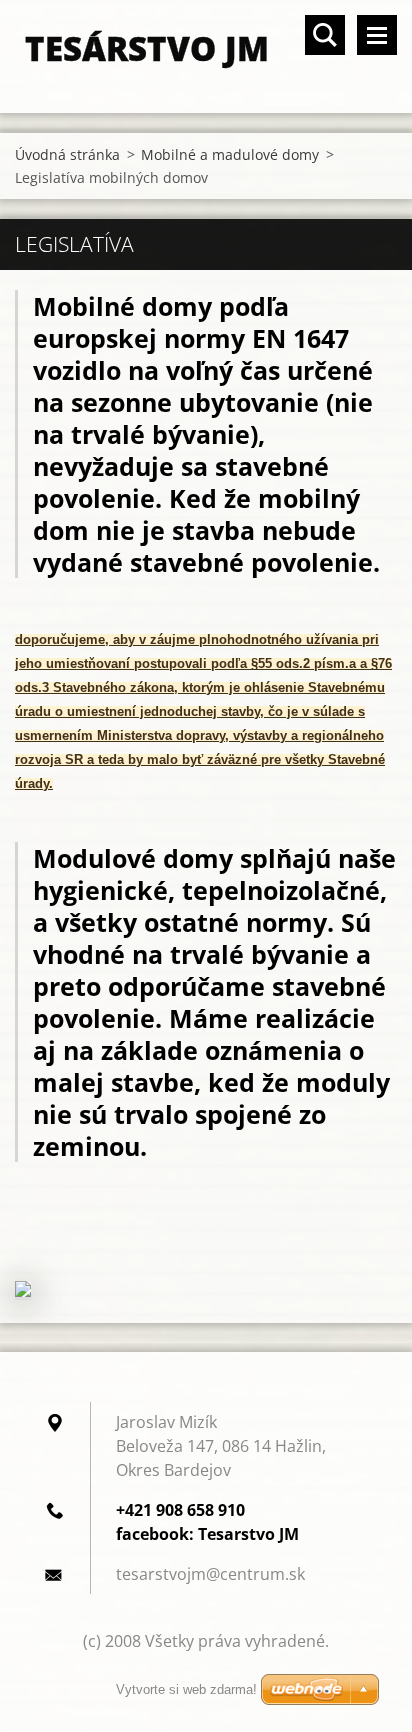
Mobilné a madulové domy (230, 154)
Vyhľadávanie (325, 35)
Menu (377, 35)
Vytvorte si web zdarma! (186, 1689)
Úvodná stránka (67, 154)
